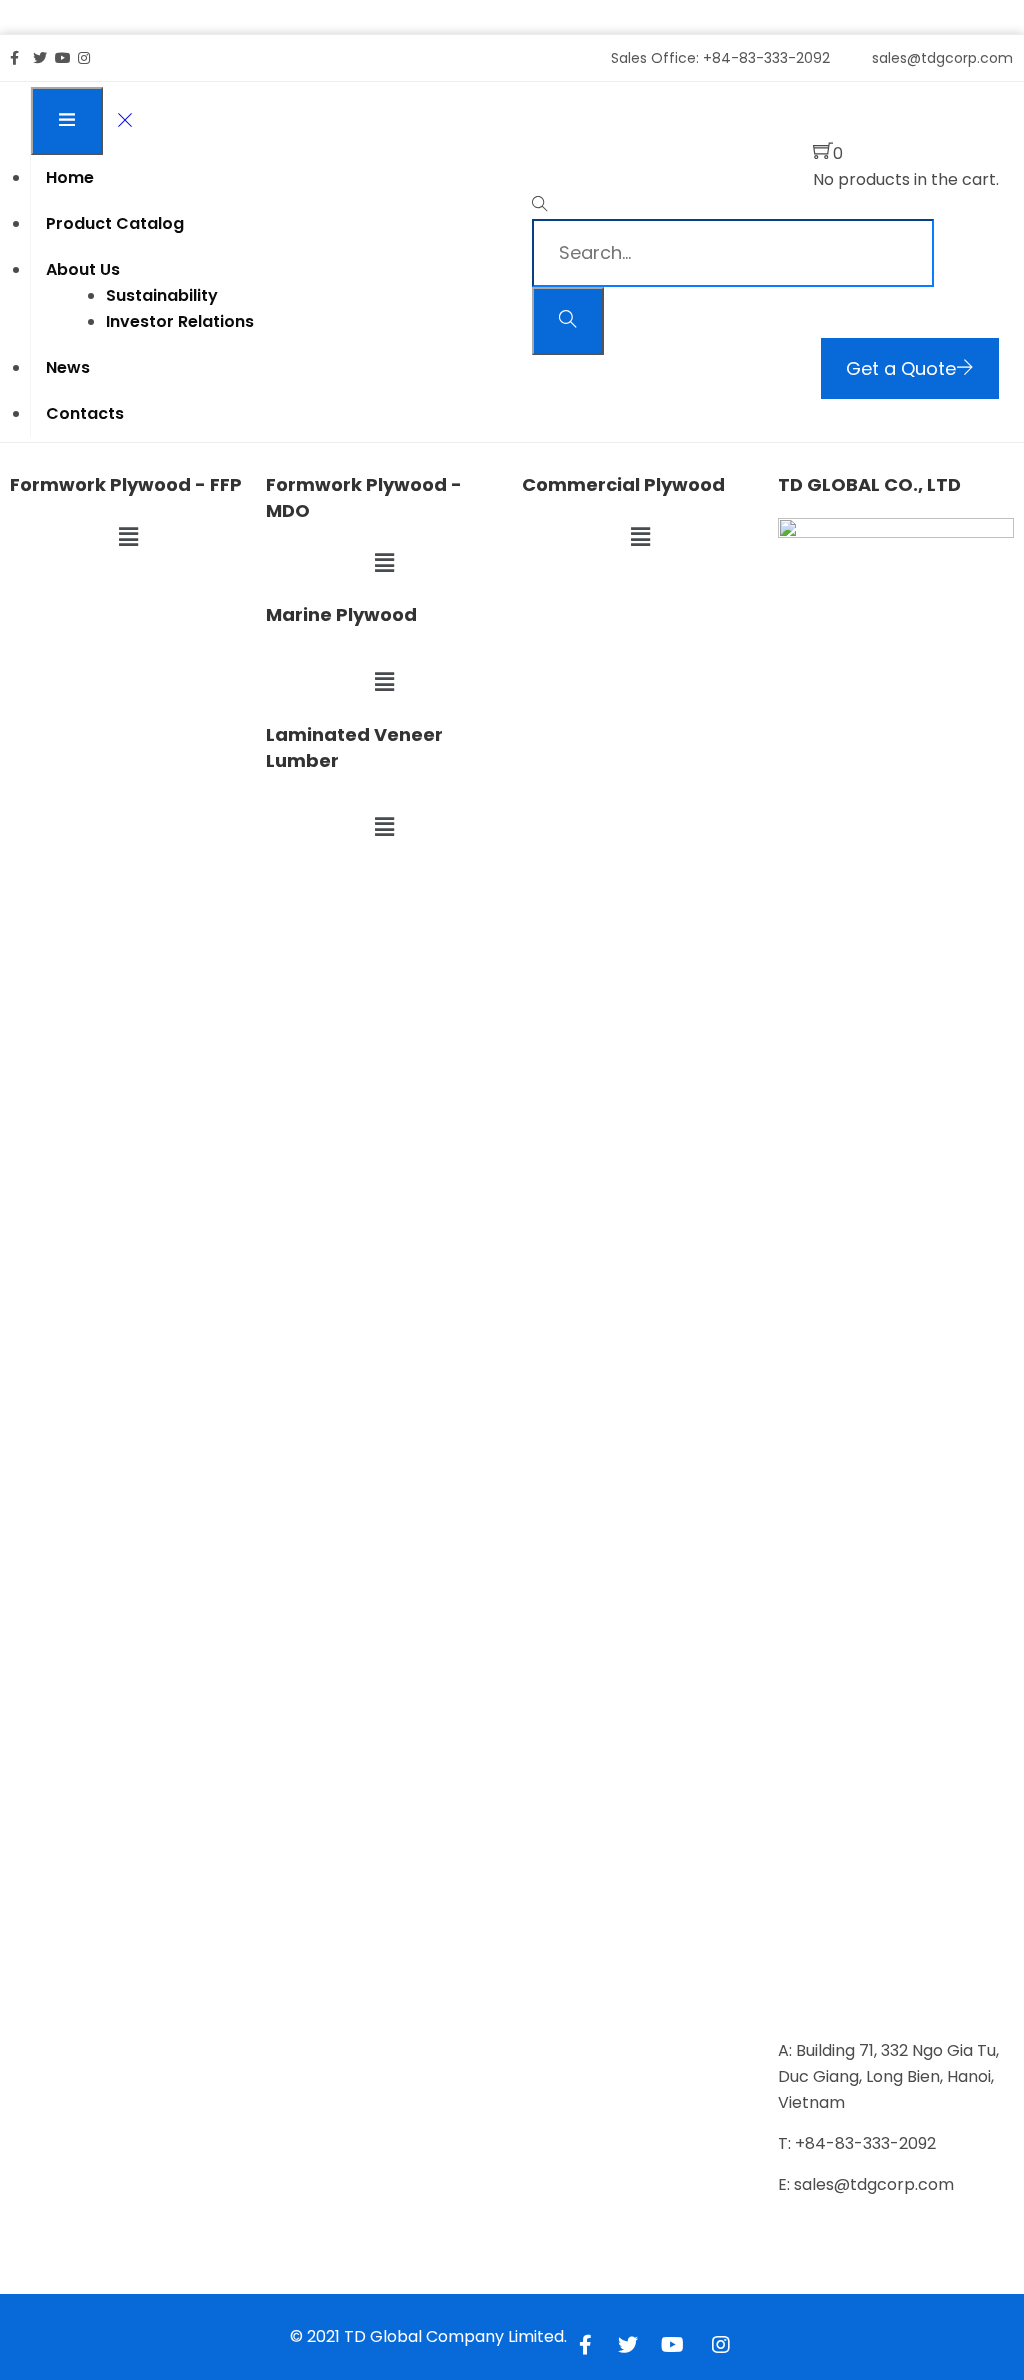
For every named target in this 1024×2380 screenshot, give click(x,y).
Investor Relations (180, 321)
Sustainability (162, 295)
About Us (83, 269)
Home (70, 177)
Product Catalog (115, 223)
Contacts (85, 413)
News (68, 367)
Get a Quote (901, 368)
